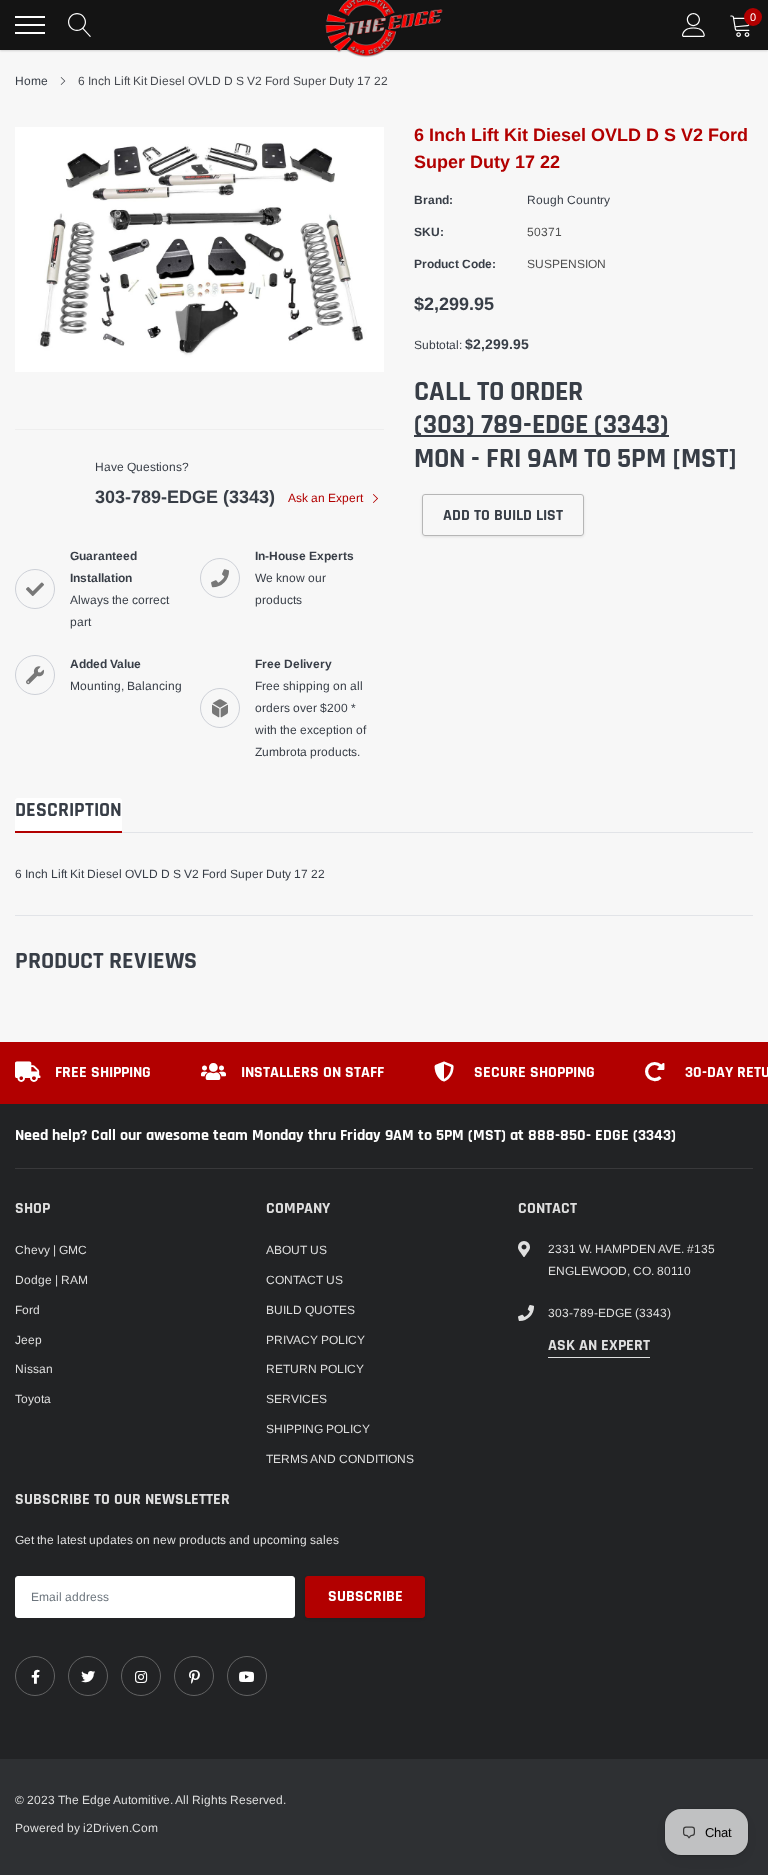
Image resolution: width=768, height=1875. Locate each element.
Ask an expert (599, 1345)
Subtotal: (438, 345)
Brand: (433, 200)
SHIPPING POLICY (318, 1429)
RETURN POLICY (315, 1369)
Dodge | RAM (51, 1280)
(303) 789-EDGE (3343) (541, 425)
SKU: (429, 232)
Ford (27, 1310)
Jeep (28, 1340)
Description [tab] (68, 810)
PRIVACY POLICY (315, 1340)
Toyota (33, 1399)
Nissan (34, 1369)
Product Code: (455, 264)
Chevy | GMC (51, 1250)
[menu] (30, 25)
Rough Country (568, 200)
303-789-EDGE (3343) (185, 497)
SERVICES (296, 1399)
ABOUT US (296, 1250)
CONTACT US (304, 1280)
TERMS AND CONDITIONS (340, 1459)
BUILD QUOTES (310, 1310)
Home (31, 81)
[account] (694, 25)
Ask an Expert (327, 498)
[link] (35, 1676)
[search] (80, 25)
